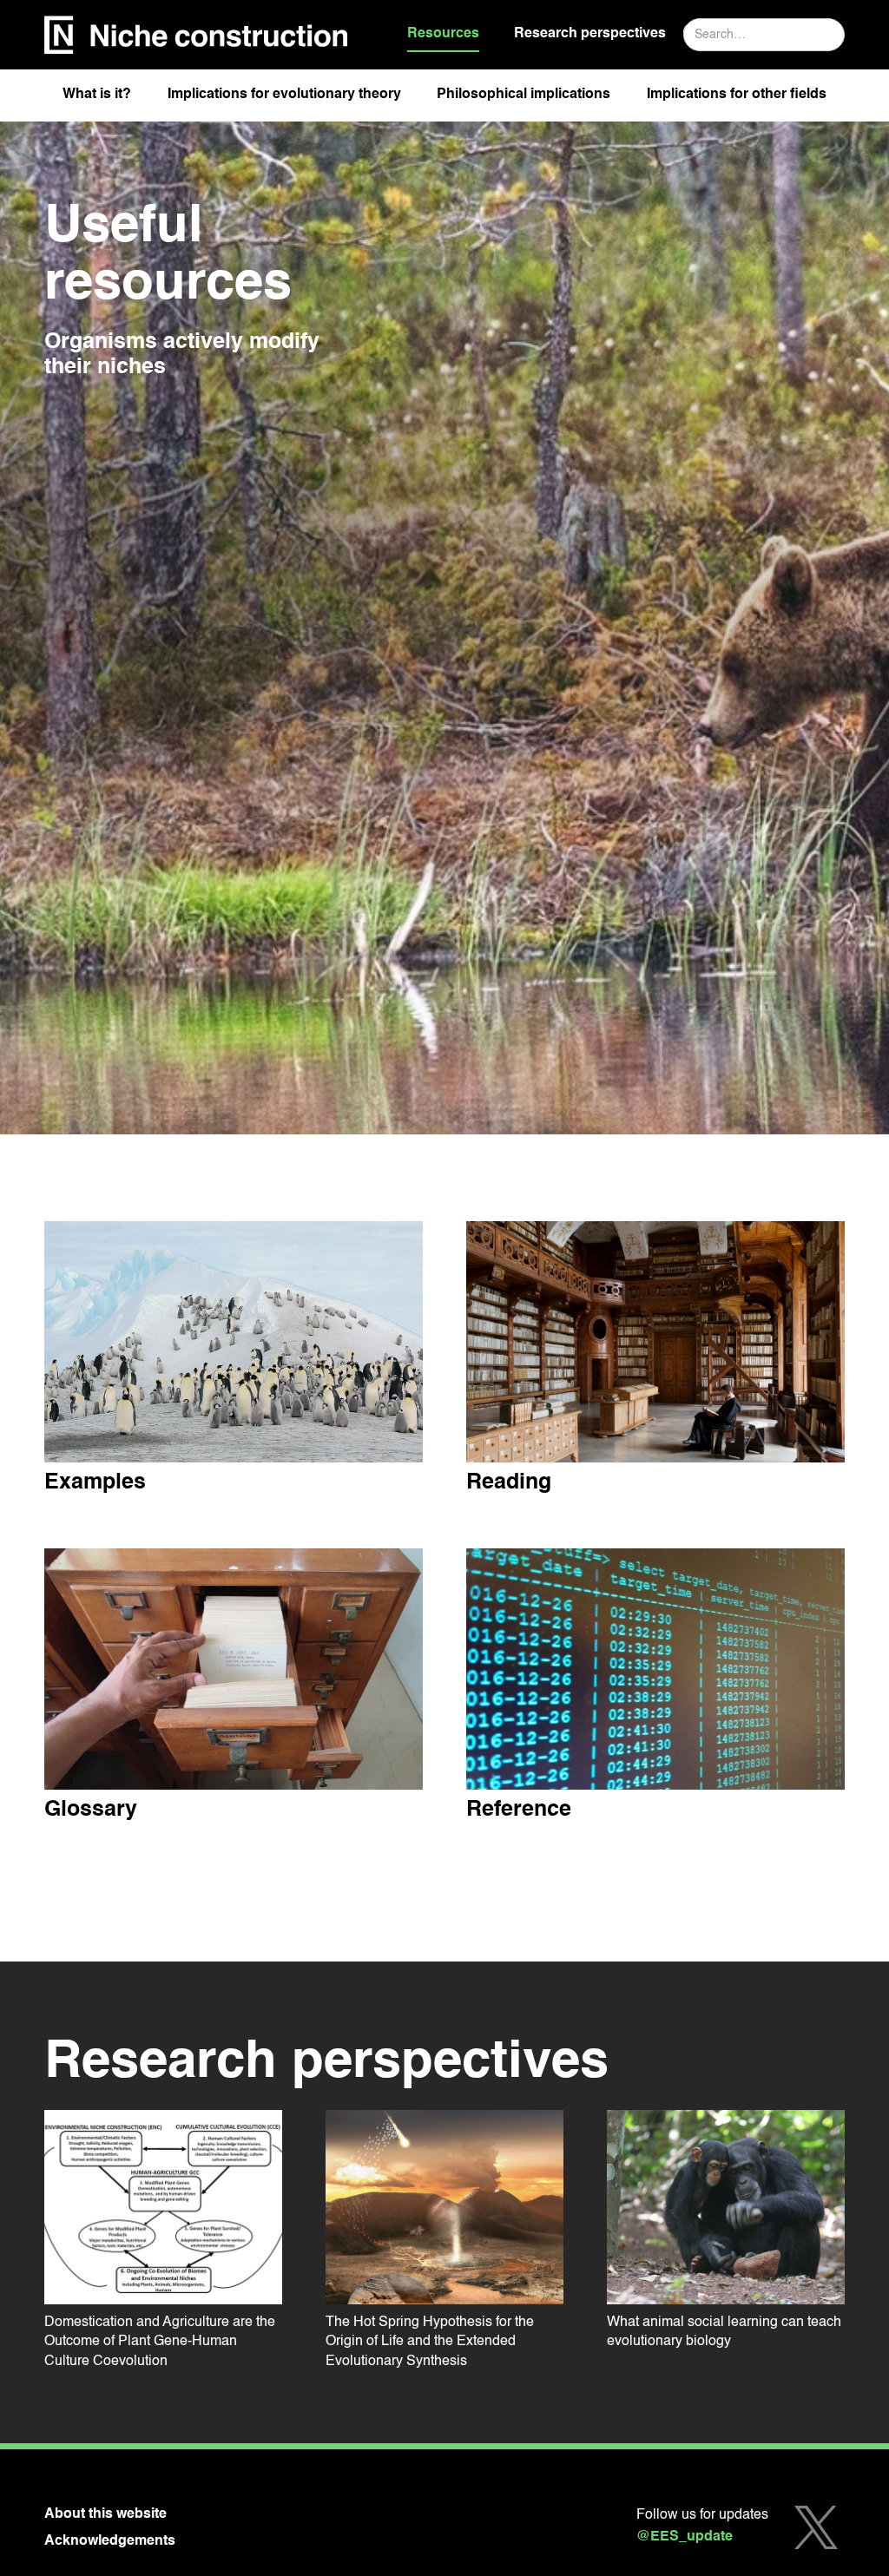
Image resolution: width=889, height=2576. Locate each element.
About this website (105, 2514)
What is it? (97, 95)
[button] (97, 100)
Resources (443, 34)
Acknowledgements (110, 2541)
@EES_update (685, 2537)
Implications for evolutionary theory (284, 95)
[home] (196, 35)
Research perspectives (590, 34)
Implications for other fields (737, 95)
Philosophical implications (524, 95)
